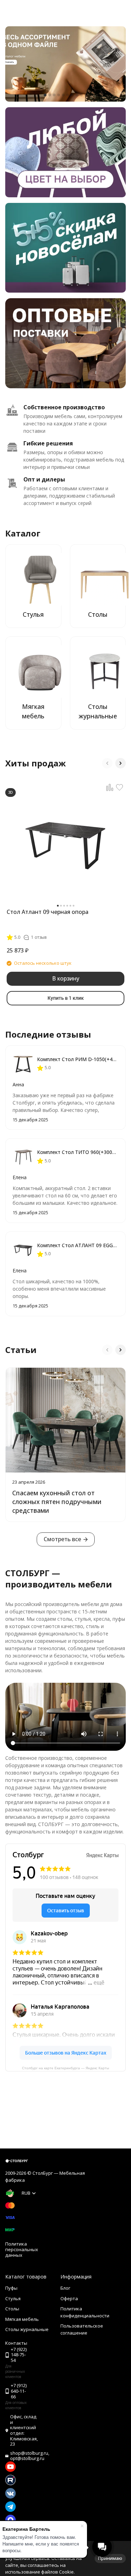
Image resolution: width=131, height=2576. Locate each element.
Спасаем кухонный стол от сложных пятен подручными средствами (57, 1502)
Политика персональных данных (22, 2249)
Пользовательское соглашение (82, 2329)
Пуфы (11, 2288)
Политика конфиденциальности (85, 2312)
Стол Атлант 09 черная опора (48, 912)
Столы (12, 2309)
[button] (45, 95)
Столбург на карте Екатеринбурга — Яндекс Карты (65, 2068)
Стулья (13, 2298)
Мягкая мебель (22, 2319)
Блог (65, 2288)
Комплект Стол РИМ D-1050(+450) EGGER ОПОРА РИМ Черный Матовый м (78, 1059)
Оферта (69, 2298)
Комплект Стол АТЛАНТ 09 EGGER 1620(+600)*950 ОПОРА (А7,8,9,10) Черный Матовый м (78, 1245)
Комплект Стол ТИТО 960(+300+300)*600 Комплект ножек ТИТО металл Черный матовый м (78, 1152)
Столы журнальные (27, 2329)
